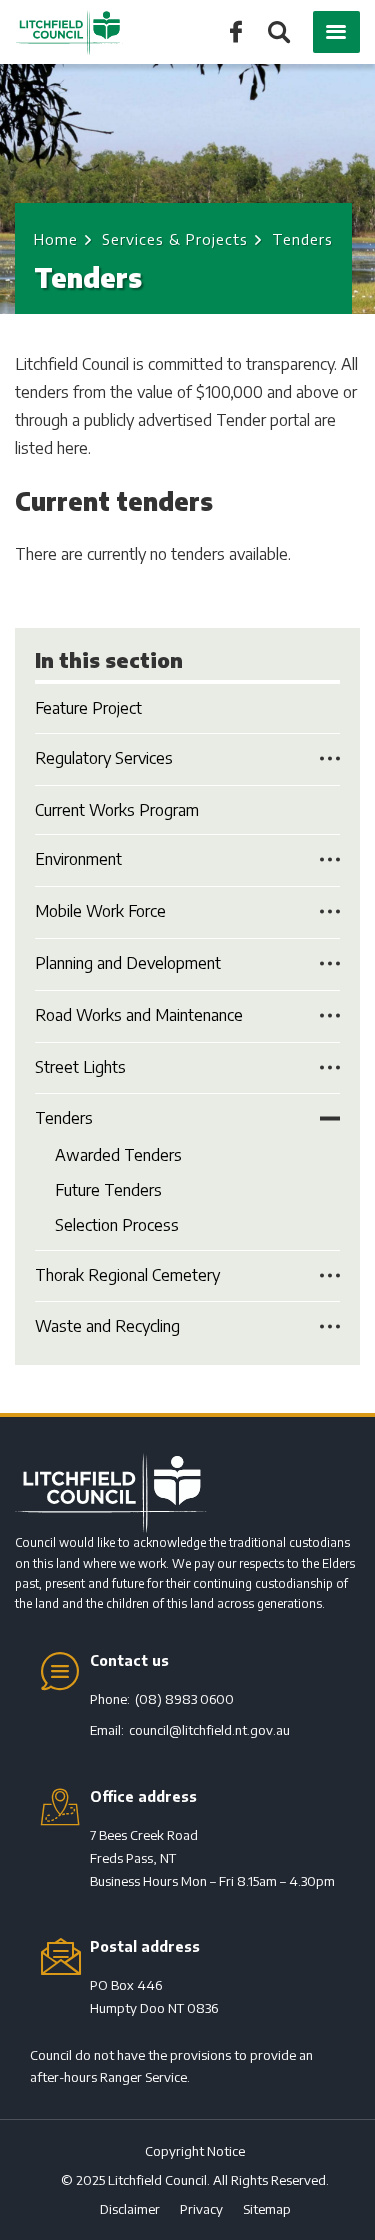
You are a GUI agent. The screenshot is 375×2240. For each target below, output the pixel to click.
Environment (78, 859)
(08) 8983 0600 (184, 1699)
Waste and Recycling (107, 1326)
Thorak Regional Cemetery (127, 1275)
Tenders (64, 1118)
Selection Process (117, 1225)
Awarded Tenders (118, 1155)
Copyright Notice (195, 2151)
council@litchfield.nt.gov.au (209, 1730)
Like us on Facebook (236, 30)
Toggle (330, 758)
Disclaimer (130, 2209)
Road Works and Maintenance (139, 1015)
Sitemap (267, 2209)
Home (56, 239)
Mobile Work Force (100, 911)
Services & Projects (175, 239)
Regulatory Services (104, 758)
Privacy (201, 2209)
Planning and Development (128, 963)
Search (277, 33)
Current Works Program (117, 810)
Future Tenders (108, 1190)
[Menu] (336, 32)
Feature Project (88, 708)
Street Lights (80, 1067)
